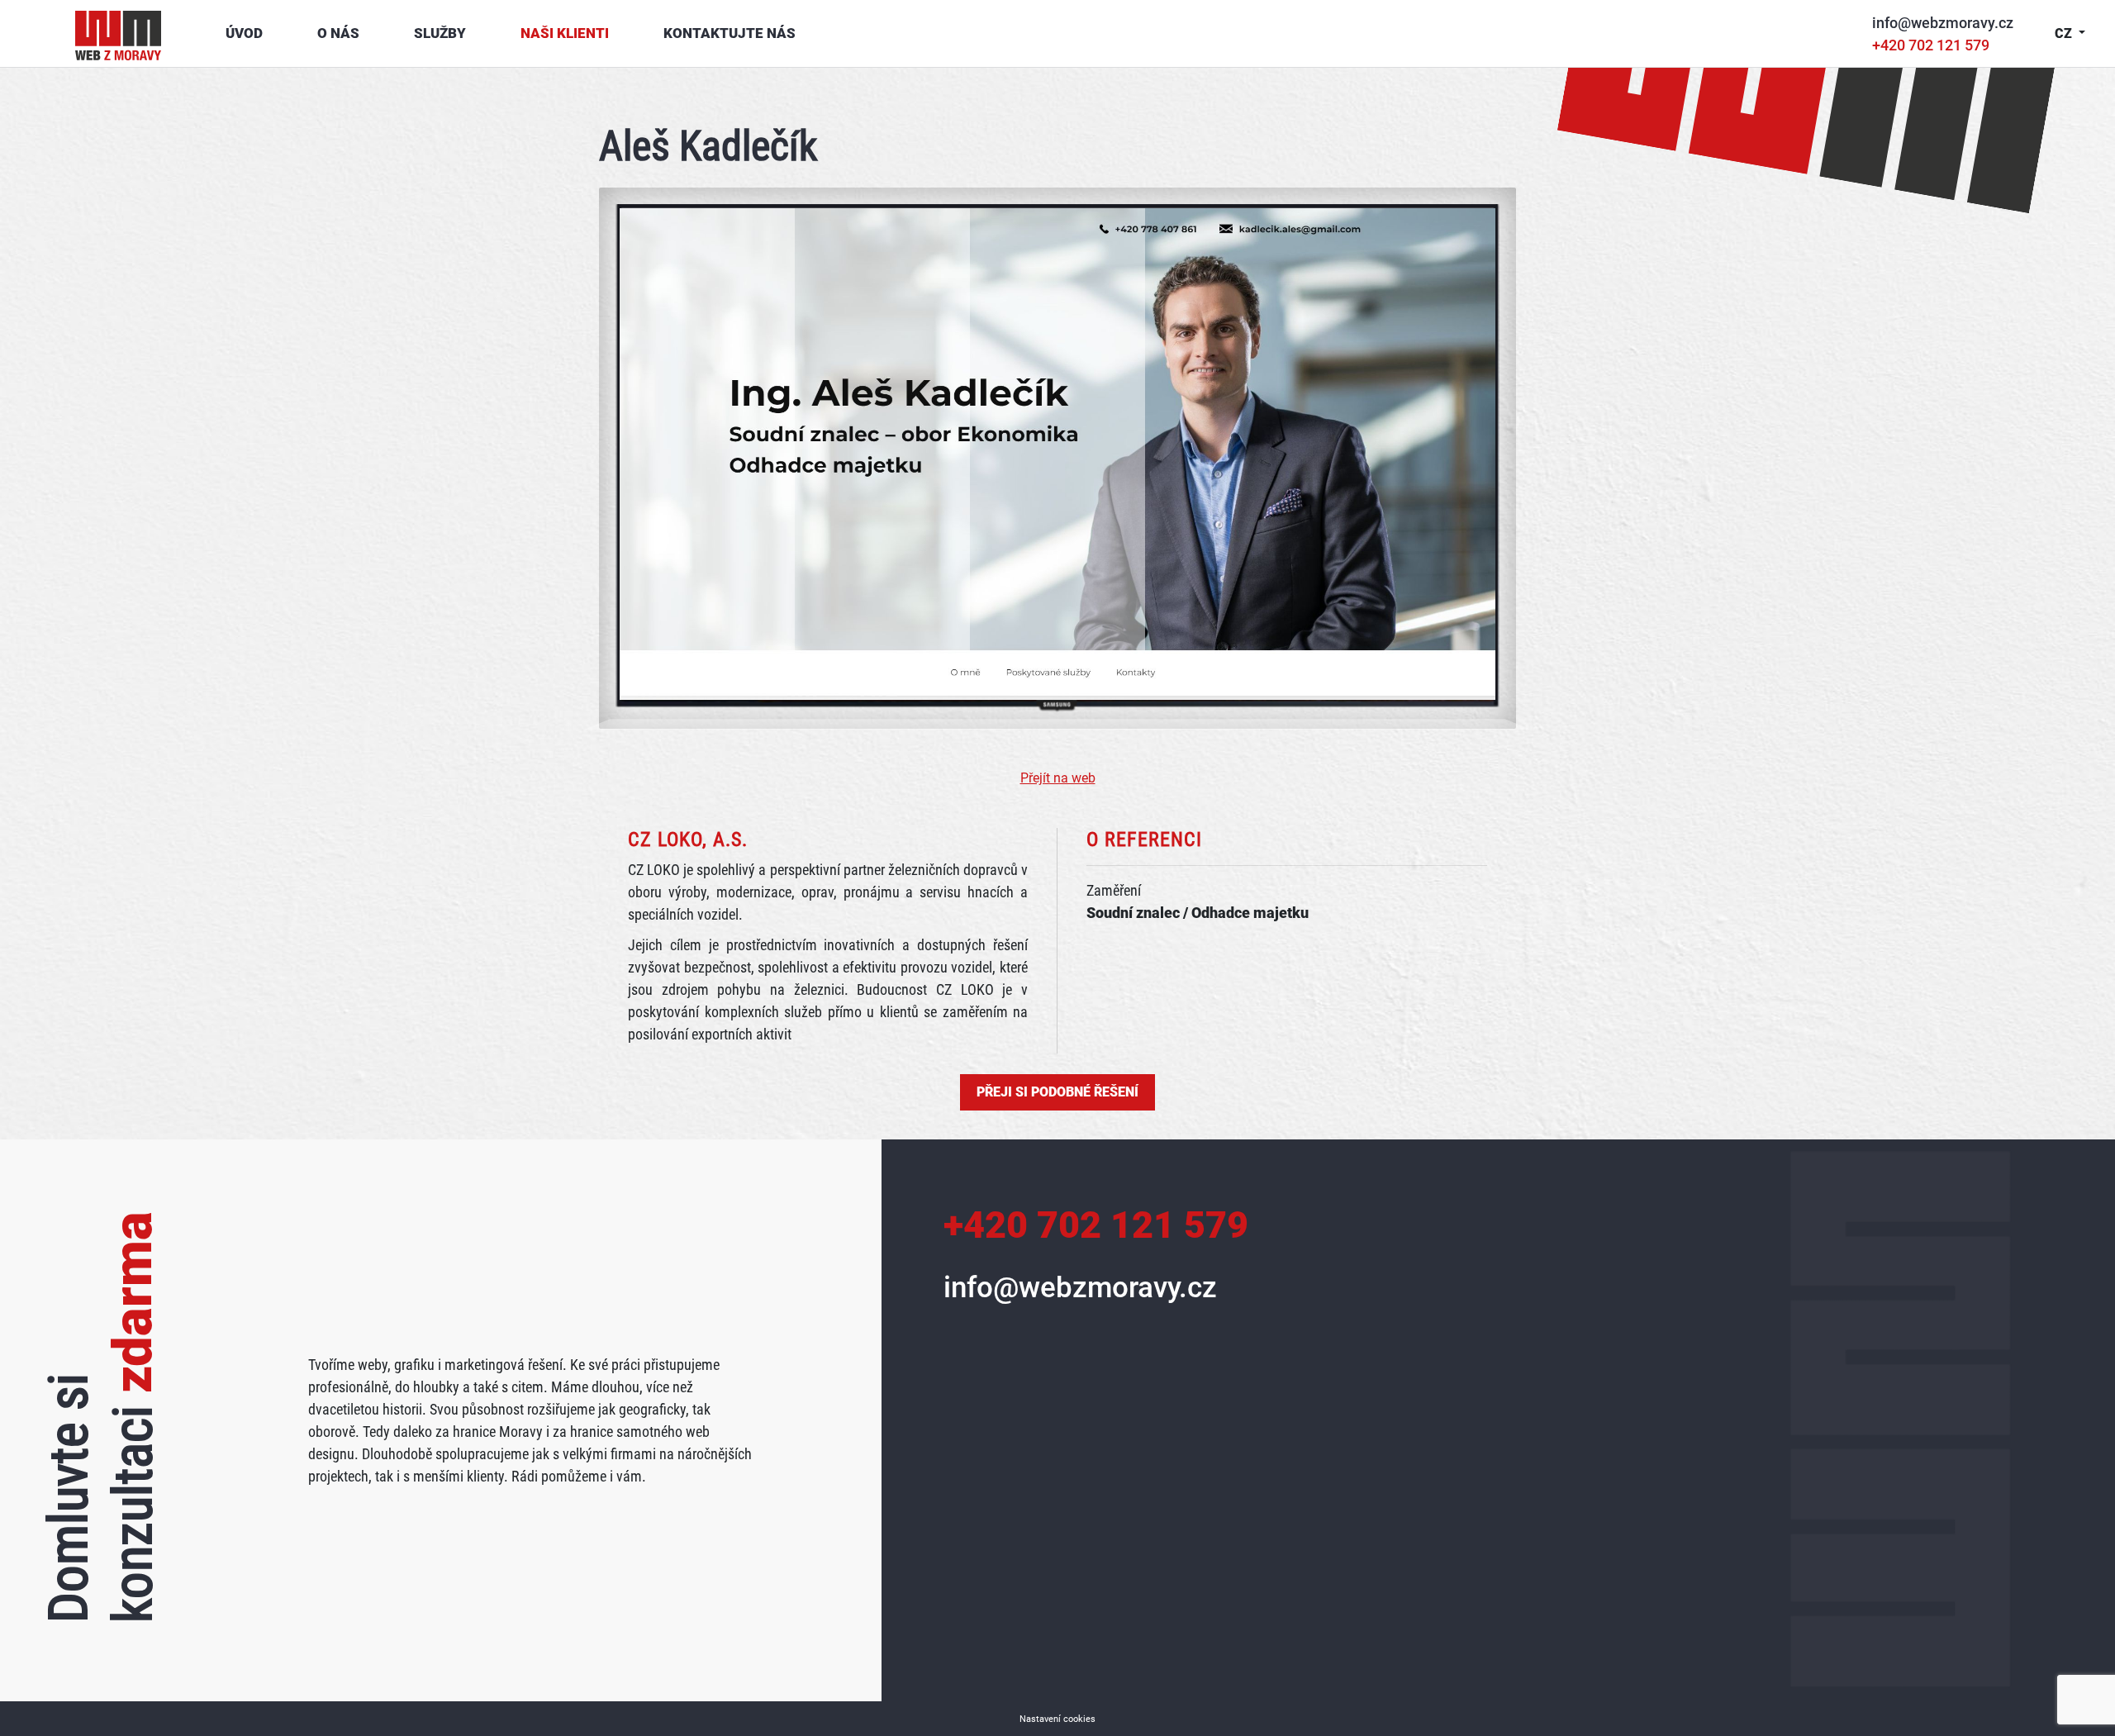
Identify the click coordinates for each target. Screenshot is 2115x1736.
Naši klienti (565, 33)
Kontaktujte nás (730, 33)
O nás (338, 33)
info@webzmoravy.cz (1943, 23)
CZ (2065, 33)
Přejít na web (1058, 778)
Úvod (244, 33)
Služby (440, 33)
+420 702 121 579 (1931, 45)
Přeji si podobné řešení (1057, 1092)
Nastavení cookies (1057, 1719)
